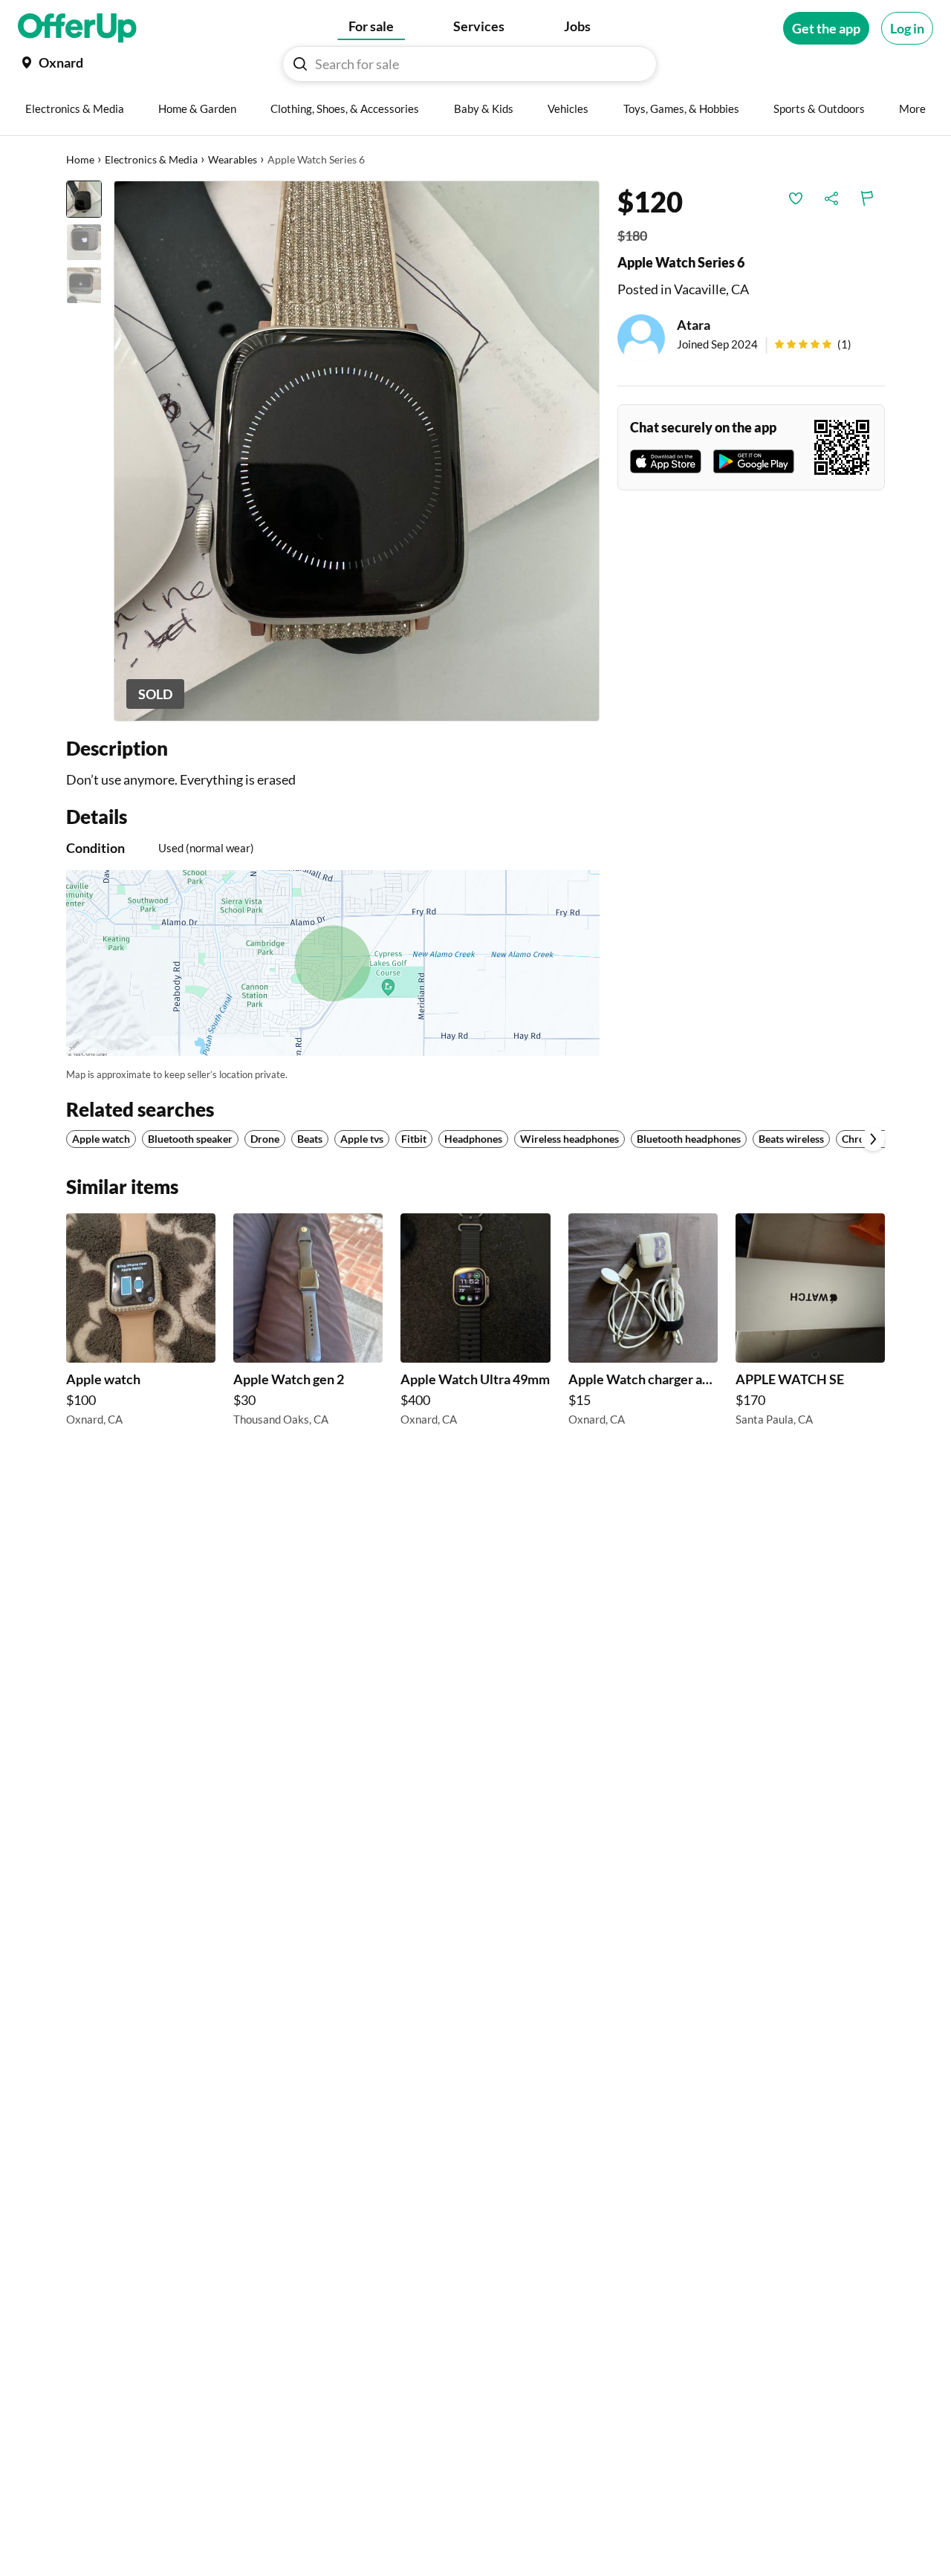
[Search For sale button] (300, 64)
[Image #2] (84, 242)
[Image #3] (84, 285)
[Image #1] (84, 199)
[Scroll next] (873, 1139)
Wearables (233, 159)
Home (80, 159)
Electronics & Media (151, 159)
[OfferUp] (77, 28)
